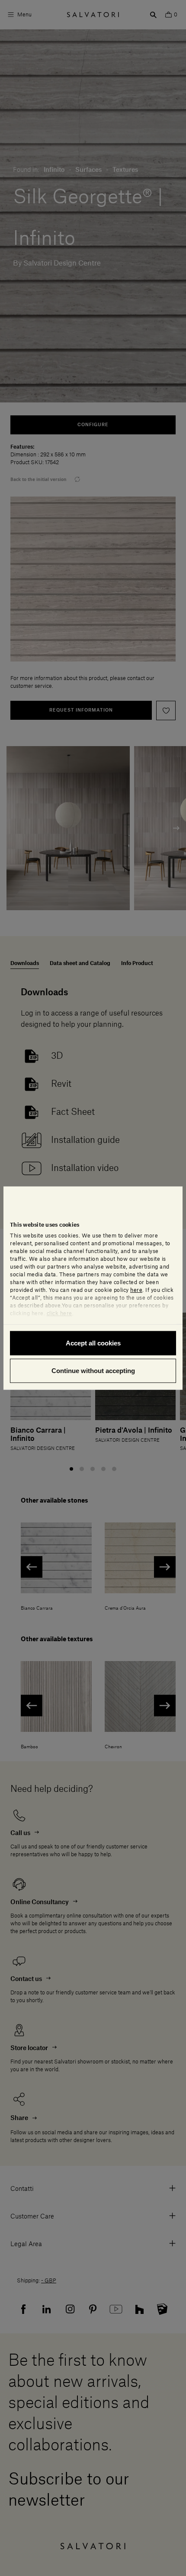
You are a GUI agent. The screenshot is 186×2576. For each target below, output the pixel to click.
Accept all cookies (93, 1343)
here (136, 1290)
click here (59, 1313)
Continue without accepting (93, 1370)
